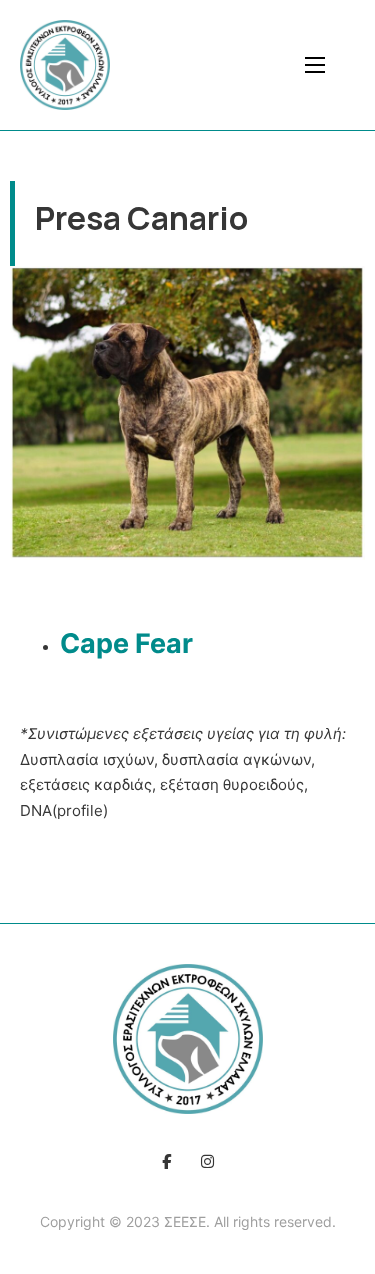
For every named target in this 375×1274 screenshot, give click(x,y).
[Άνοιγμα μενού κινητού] (315, 65)
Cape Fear (129, 643)
